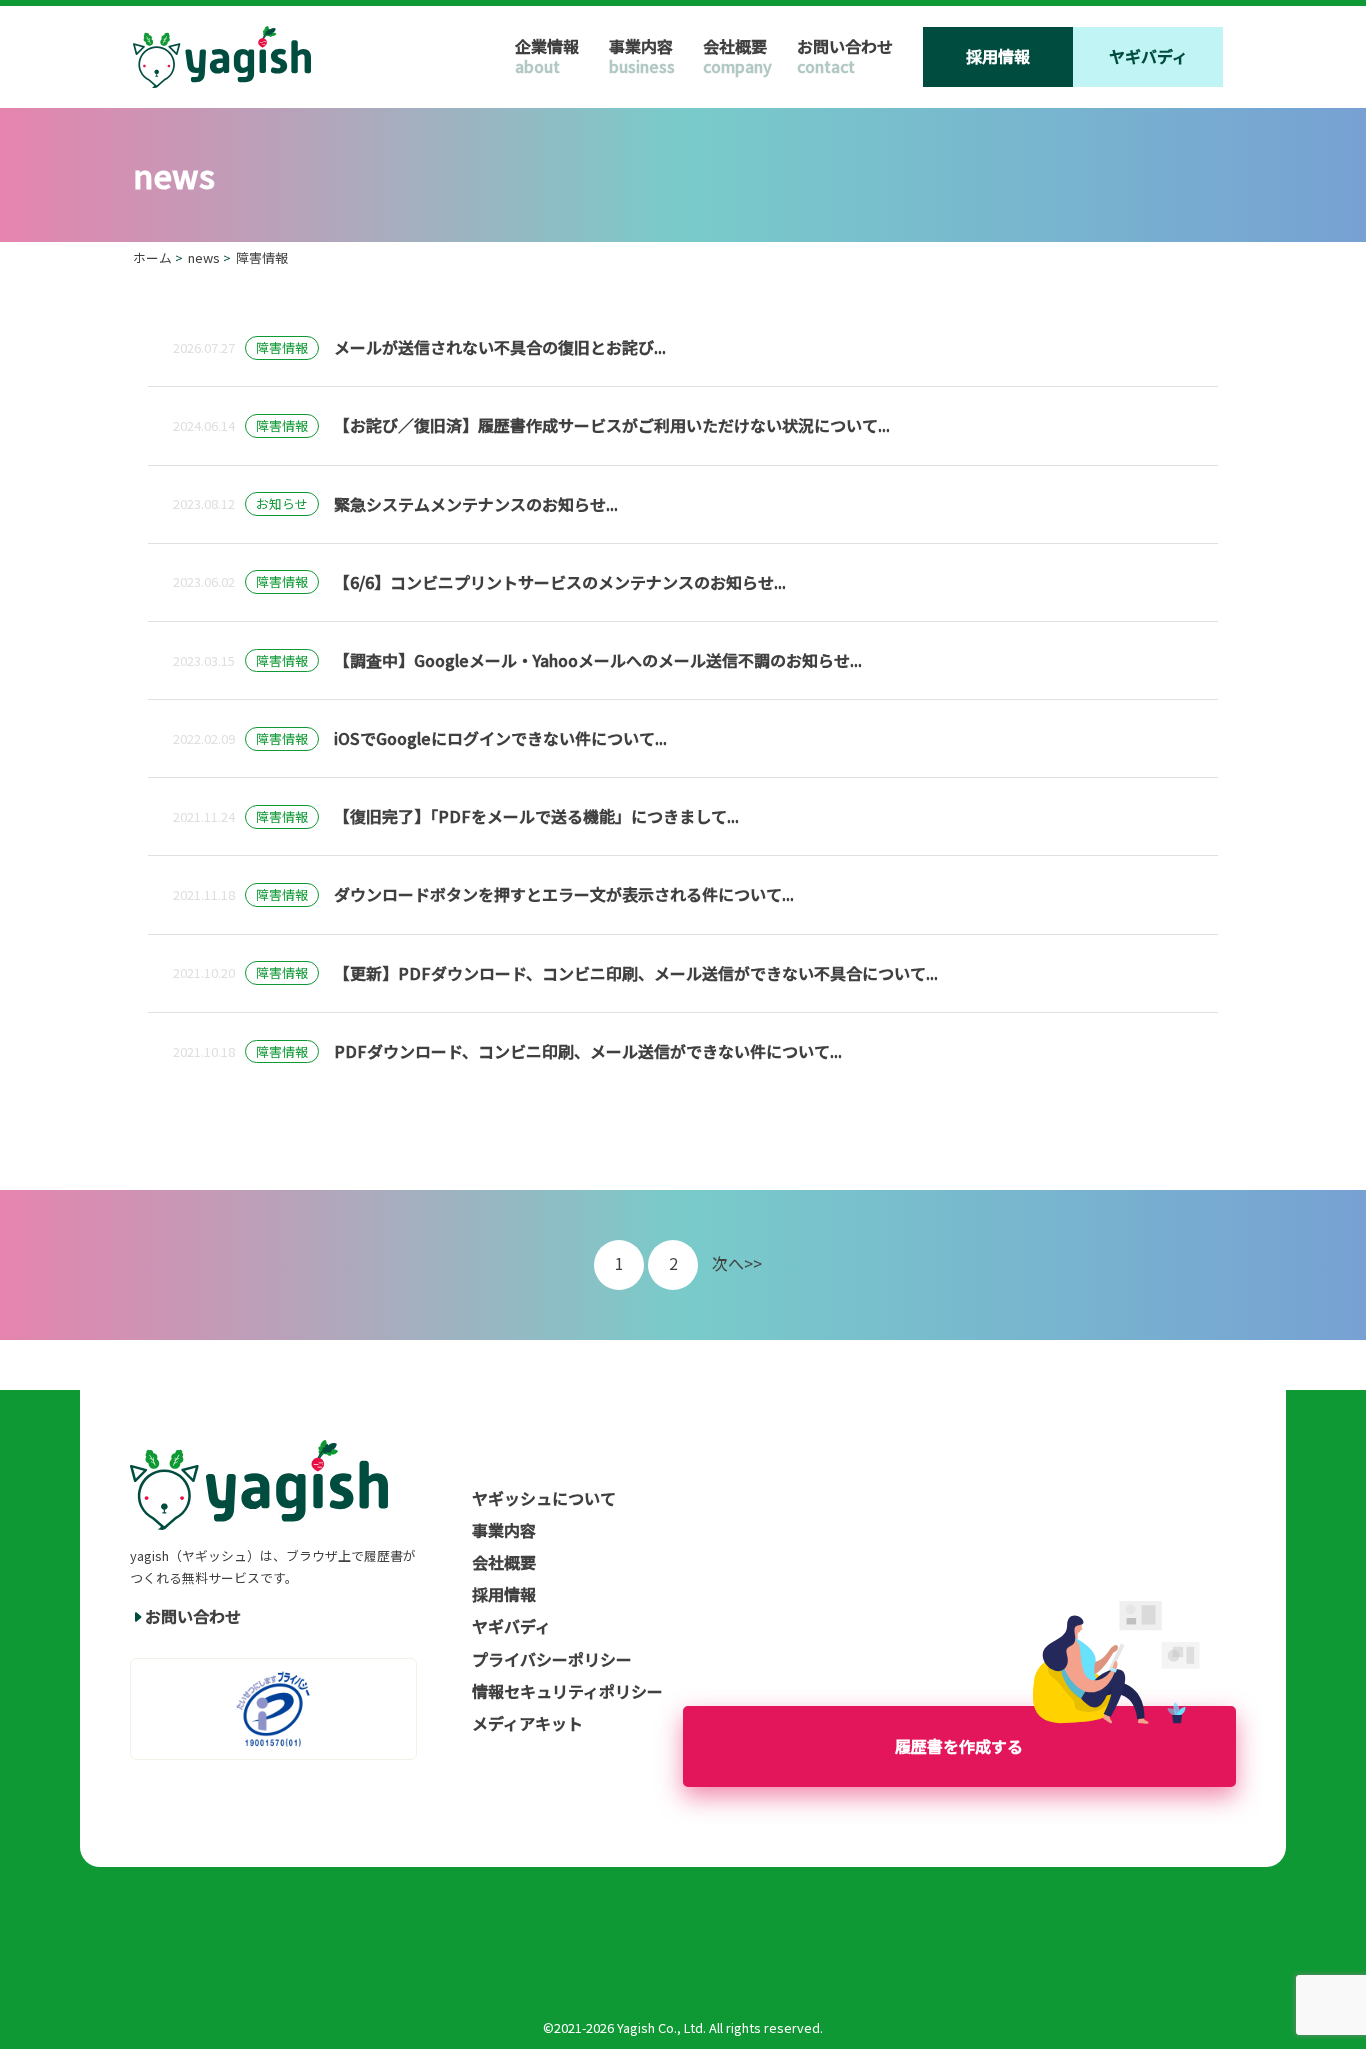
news (204, 257)
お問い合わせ (845, 46)
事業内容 (641, 46)
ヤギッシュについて (544, 1498)
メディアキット (527, 1723)
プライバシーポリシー (552, 1659)
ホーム (152, 257)
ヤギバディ (1148, 56)
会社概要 (735, 46)
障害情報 (262, 257)
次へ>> (737, 1263)
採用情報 (998, 56)
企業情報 (547, 46)
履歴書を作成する (959, 1746)
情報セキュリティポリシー (567, 1691)
